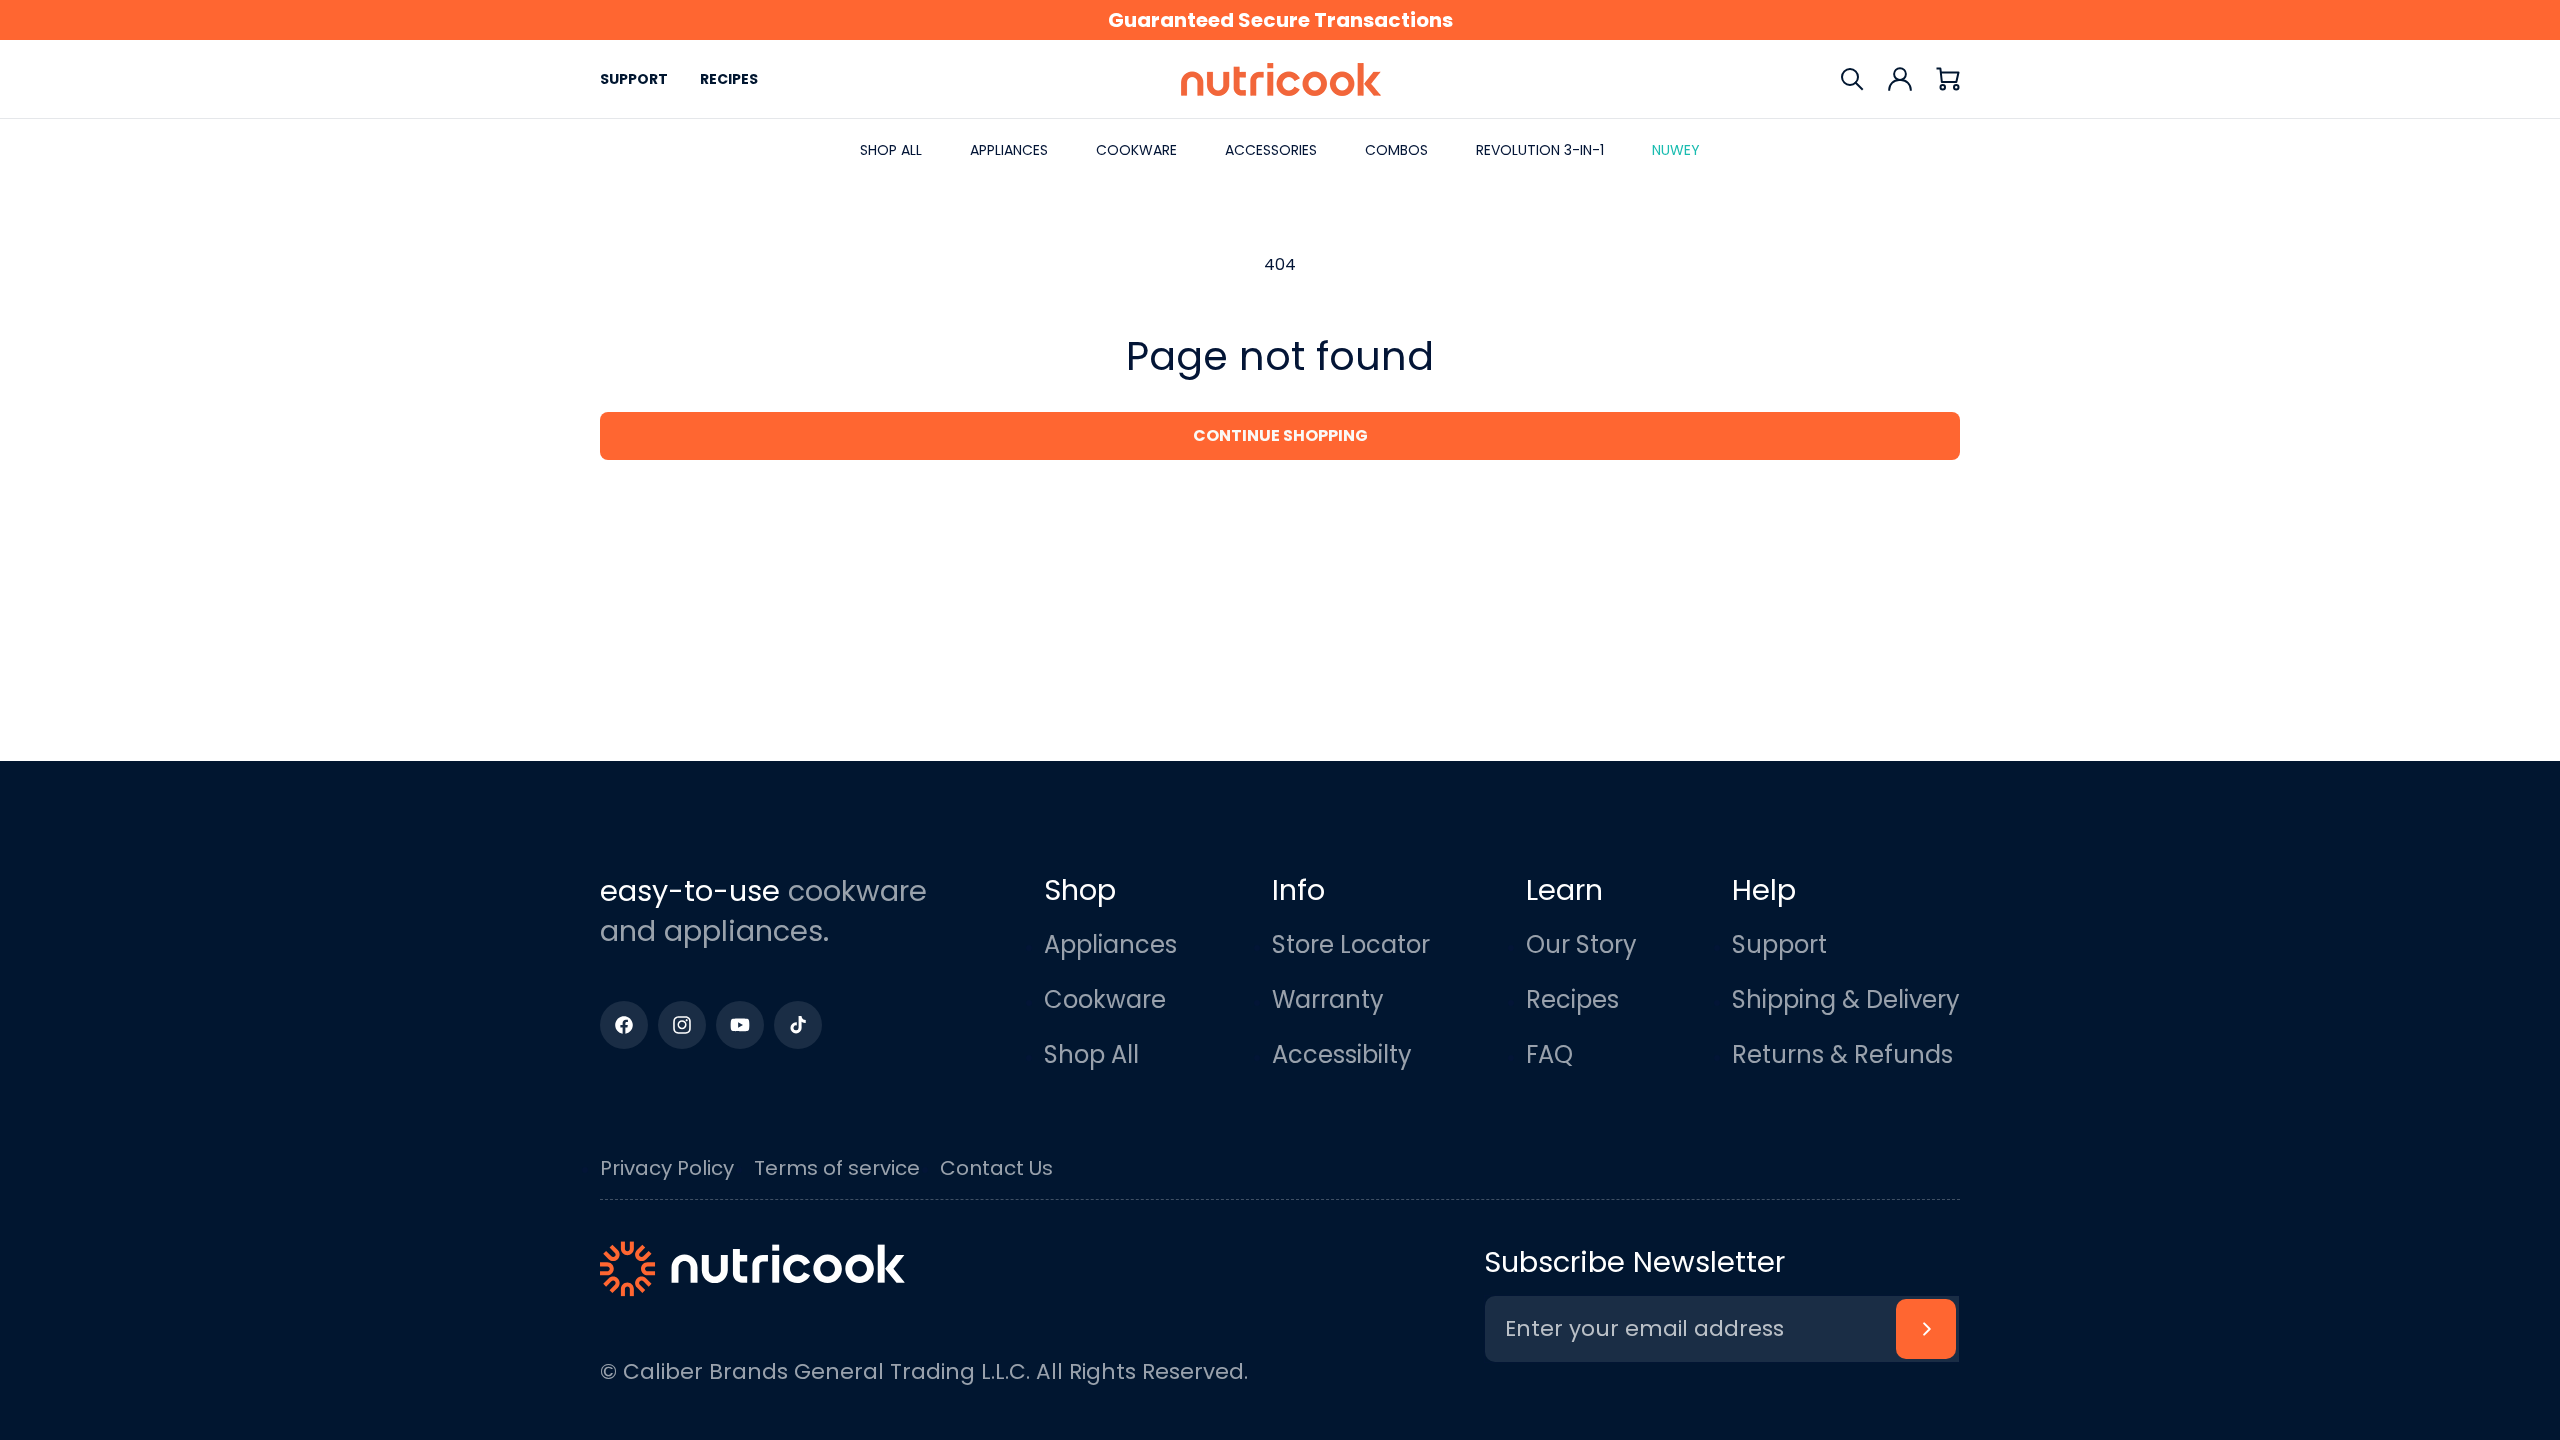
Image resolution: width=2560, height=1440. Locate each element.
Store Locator (1351, 944)
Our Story (1581, 944)
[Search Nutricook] (1852, 79)
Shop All (1091, 1054)
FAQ (1549, 1054)
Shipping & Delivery (1846, 999)
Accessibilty (1342, 1054)
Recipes (729, 79)
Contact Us (996, 1168)
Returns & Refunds (1842, 1054)
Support (634, 79)
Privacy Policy (667, 1168)
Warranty (1328, 999)
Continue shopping (1280, 435)
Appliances (1110, 944)
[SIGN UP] (1926, 1329)
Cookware (1105, 999)
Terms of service (837, 1168)
